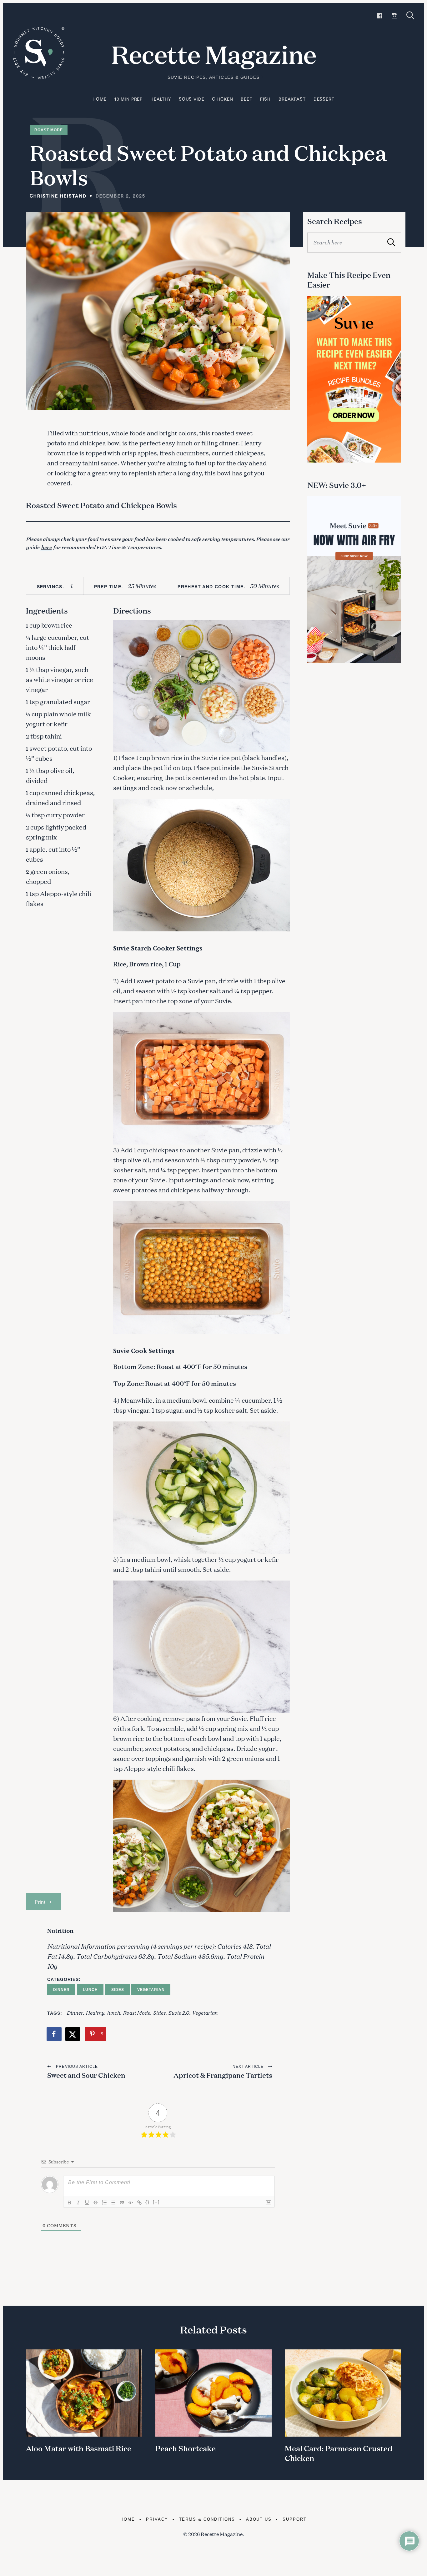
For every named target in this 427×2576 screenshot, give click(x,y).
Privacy (157, 2519)
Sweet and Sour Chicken (86, 2075)
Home (99, 99)
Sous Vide (192, 99)
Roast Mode (49, 130)
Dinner (61, 1990)
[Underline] (87, 2203)
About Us (259, 2519)
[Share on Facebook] (54, 2034)
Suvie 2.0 (179, 2012)
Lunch (90, 1990)
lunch (113, 2012)
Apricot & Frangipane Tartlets (223, 2075)
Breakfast (292, 99)
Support (295, 2519)
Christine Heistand (58, 196)
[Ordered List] (104, 2203)
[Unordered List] (113, 2203)
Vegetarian (151, 1990)
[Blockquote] (122, 2203)
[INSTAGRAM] (394, 16)
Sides (118, 1990)
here (46, 547)
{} (148, 2202)
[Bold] (69, 2203)
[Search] (410, 15)
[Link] (139, 2203)
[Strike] (96, 2203)
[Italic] (78, 2203)
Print (40, 1902)
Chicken (222, 99)
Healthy (161, 99)
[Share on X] (73, 2034)
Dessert (324, 99)
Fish (265, 99)
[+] (156, 2202)
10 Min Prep (128, 99)
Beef (246, 99)
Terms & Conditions (207, 2519)
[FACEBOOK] (379, 16)
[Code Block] (131, 2203)
